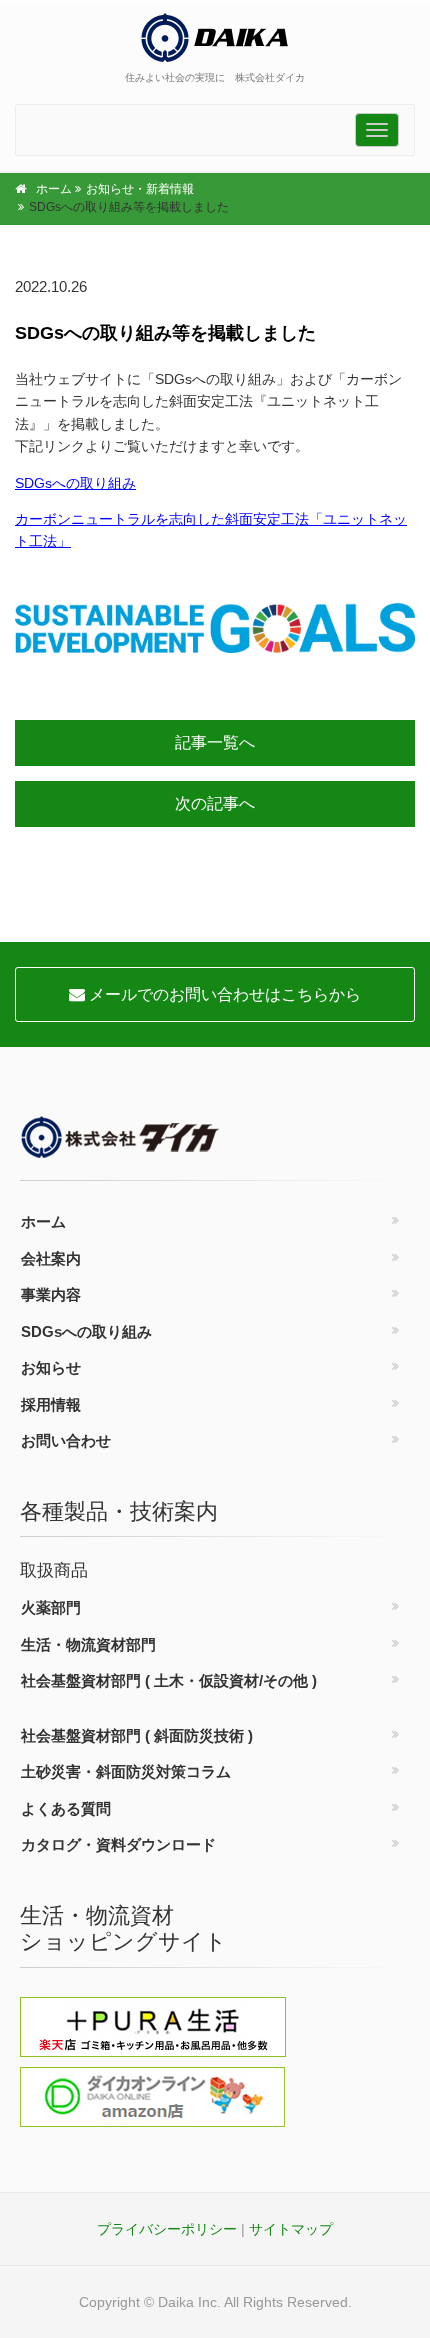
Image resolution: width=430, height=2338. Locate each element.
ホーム (54, 189)
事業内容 (51, 1294)
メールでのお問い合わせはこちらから (223, 994)
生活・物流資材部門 (88, 1644)
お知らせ (51, 1367)
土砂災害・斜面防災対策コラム (126, 1771)
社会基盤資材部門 (169, 1680)
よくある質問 (66, 1808)
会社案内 (51, 1258)
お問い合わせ (66, 1440)
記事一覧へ (215, 742)
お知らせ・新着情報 (140, 189)
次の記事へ (215, 803)
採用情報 (51, 1404)
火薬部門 (51, 1607)
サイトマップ (291, 2229)
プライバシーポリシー (167, 2229)
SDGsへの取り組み (75, 483)
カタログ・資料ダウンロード (118, 1844)
